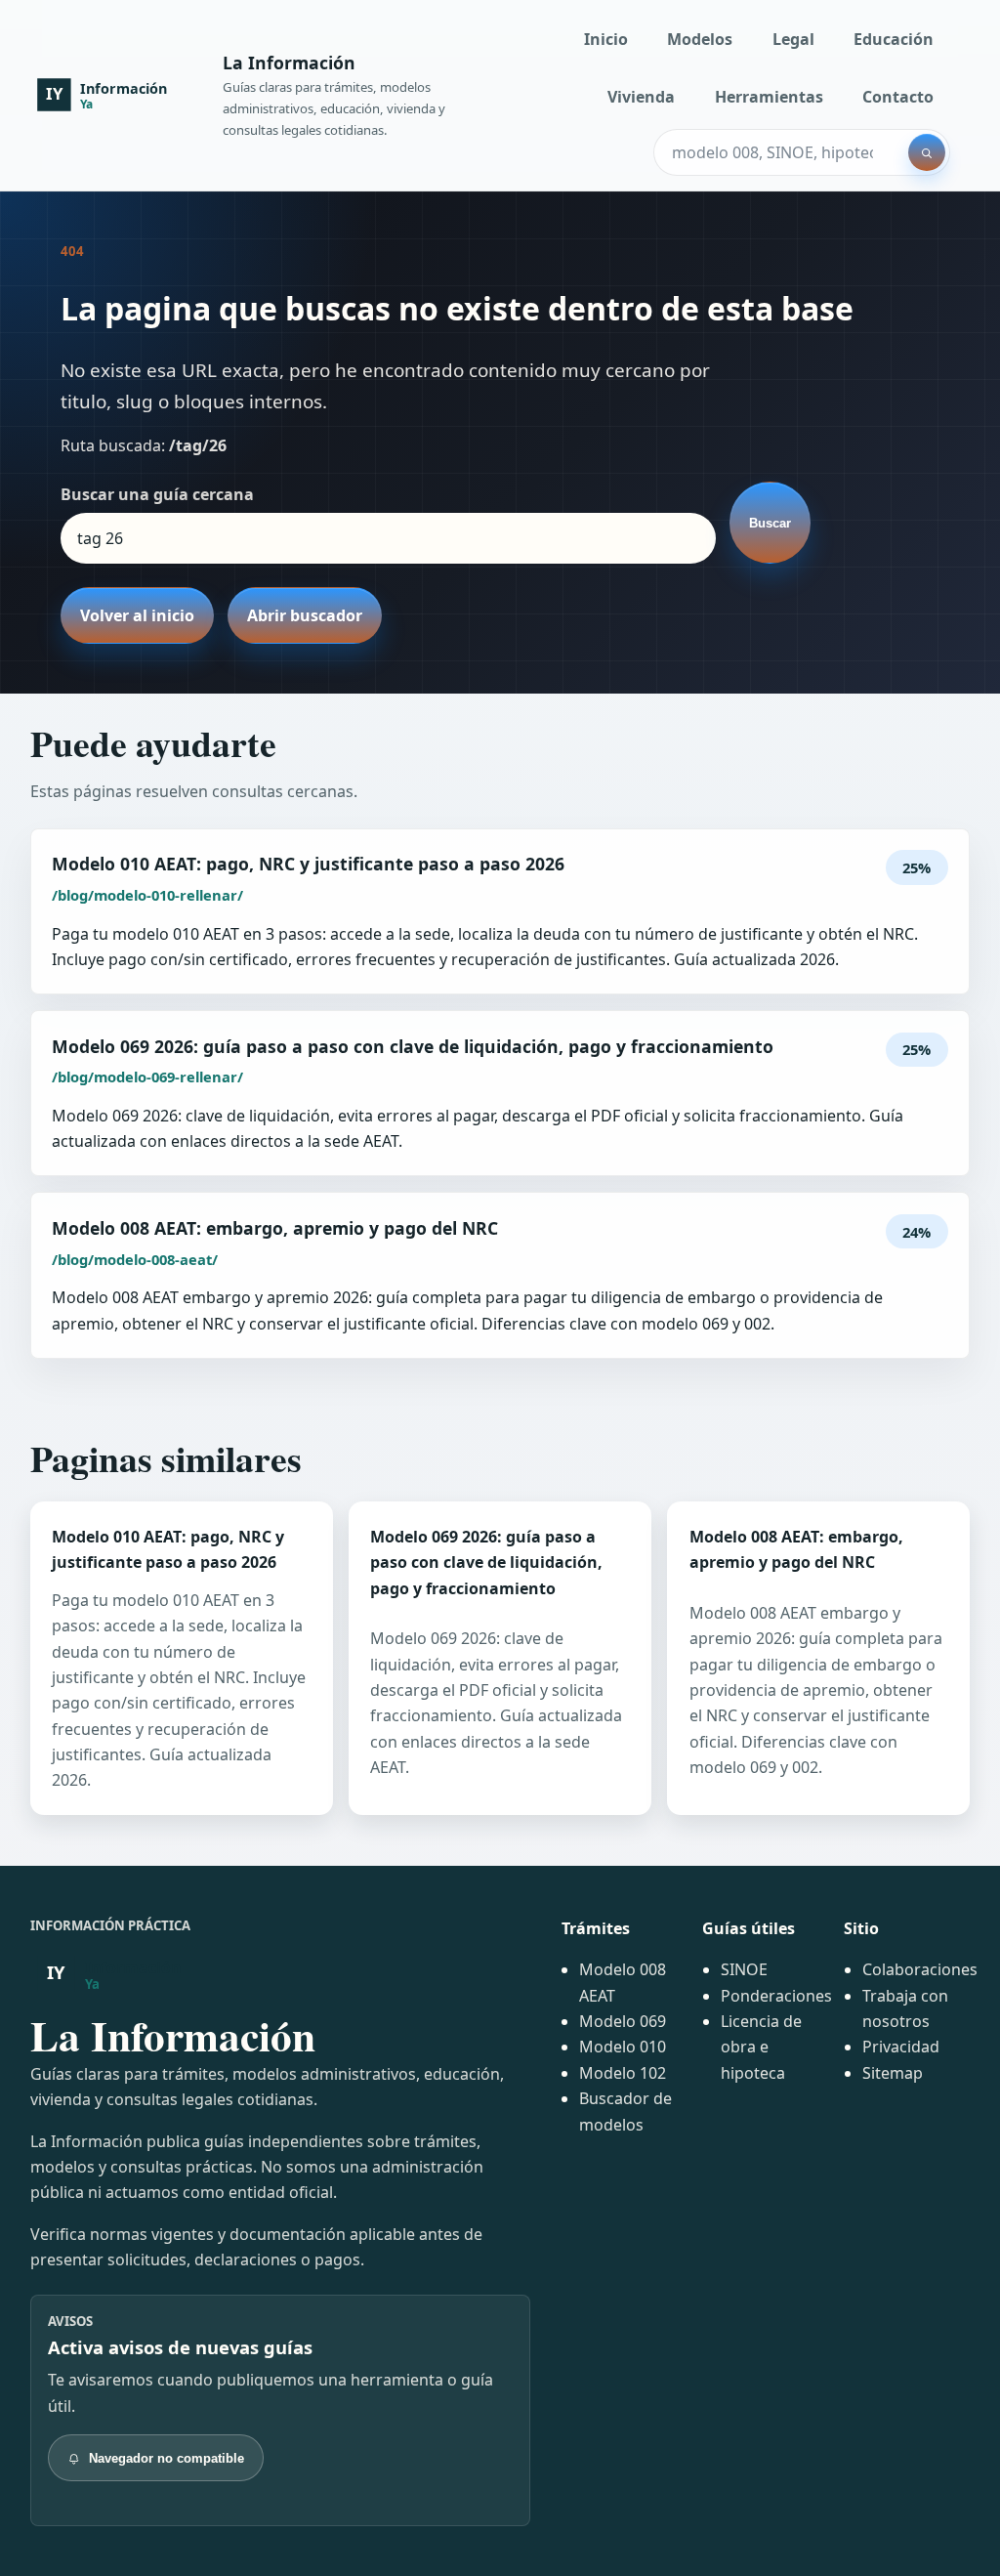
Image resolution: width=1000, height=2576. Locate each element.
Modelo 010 (623, 2047)
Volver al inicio (137, 615)
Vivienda (641, 97)
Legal (793, 39)
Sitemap (893, 2073)
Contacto (898, 97)
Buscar (770, 523)
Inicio (606, 39)
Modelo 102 (623, 2073)
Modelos (700, 39)
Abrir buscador (305, 615)
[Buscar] (927, 152)
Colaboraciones (920, 1969)
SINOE (744, 1969)
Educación (894, 39)
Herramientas (769, 97)
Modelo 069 (623, 2021)
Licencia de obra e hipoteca (761, 2047)
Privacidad (901, 2047)
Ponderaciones (776, 1996)
